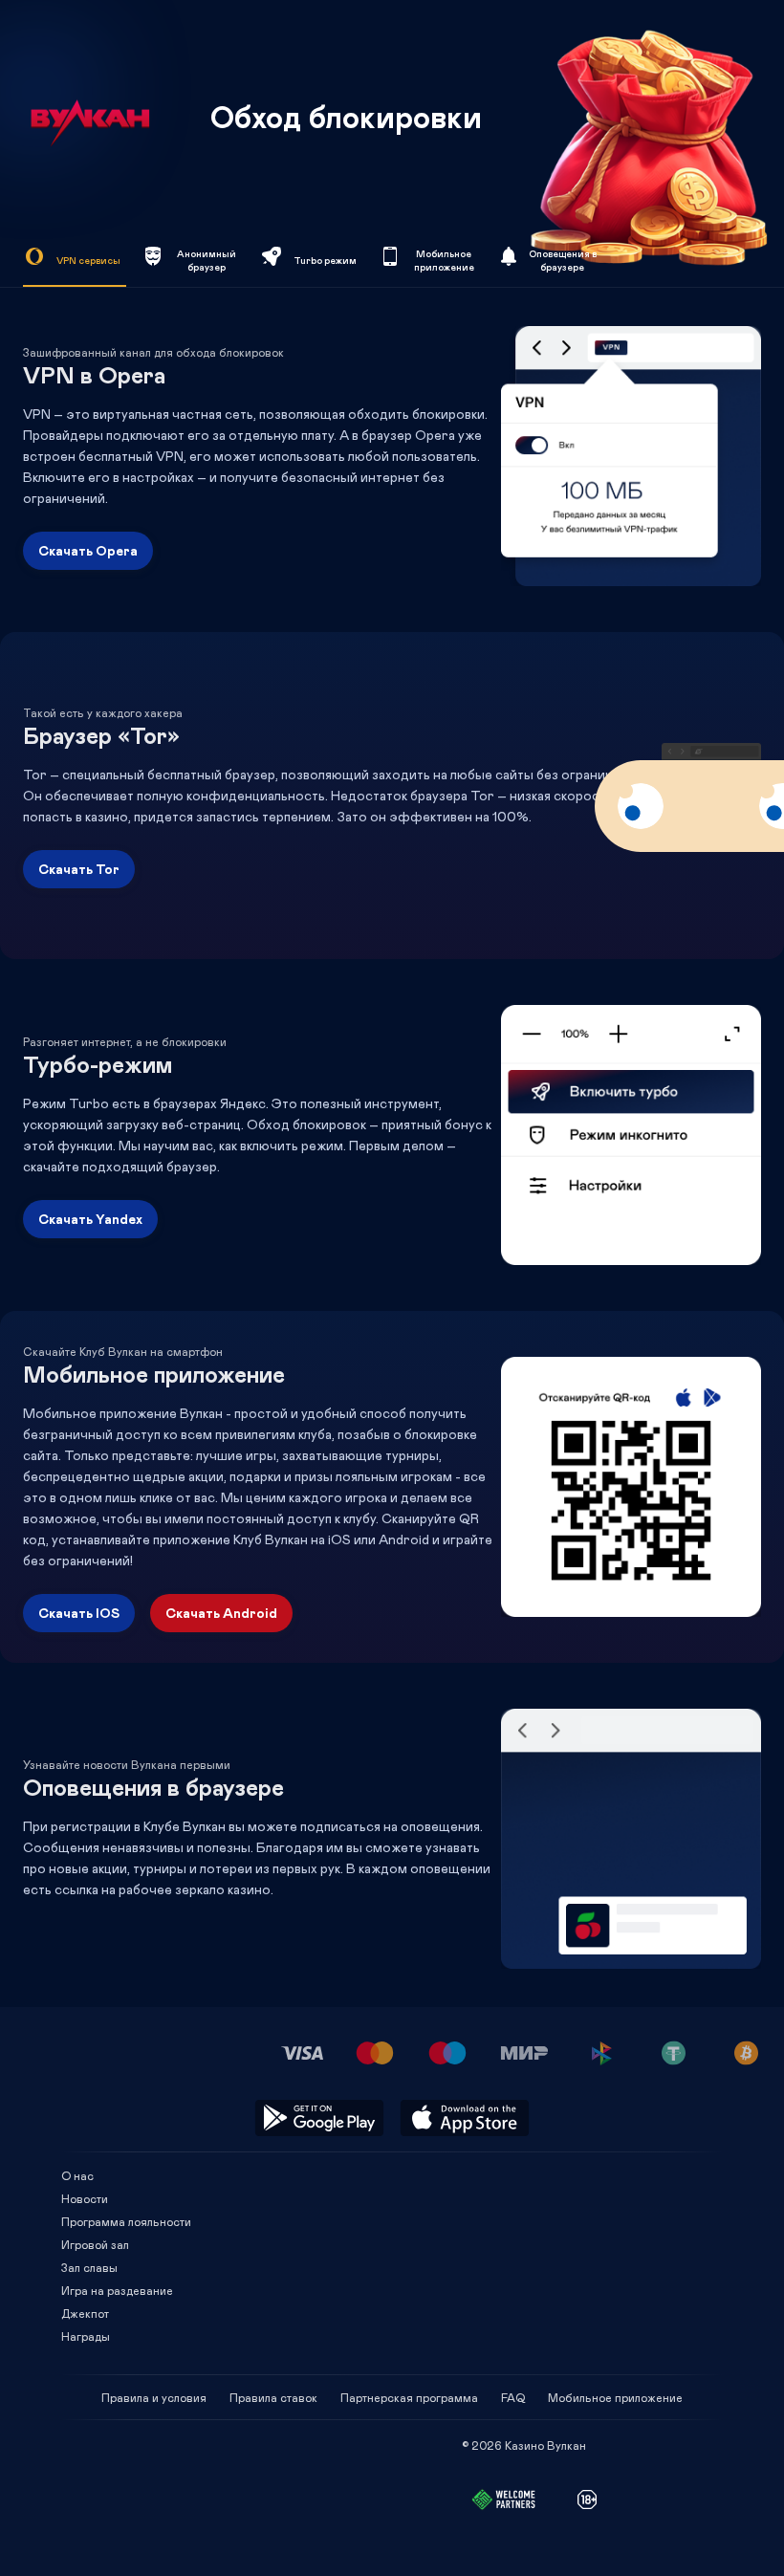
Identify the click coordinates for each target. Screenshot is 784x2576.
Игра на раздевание (117, 2290)
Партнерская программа (409, 2397)
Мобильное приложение (615, 2397)
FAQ (513, 2397)
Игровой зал (95, 2244)
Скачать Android (221, 1613)
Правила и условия (154, 2397)
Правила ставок (273, 2397)
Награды (86, 2336)
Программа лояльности (126, 2221)
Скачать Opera (88, 550)
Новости (85, 2198)
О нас (77, 2175)
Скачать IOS (79, 1613)
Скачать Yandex (90, 1219)
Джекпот (85, 2313)
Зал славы (89, 2267)
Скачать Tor (79, 869)
